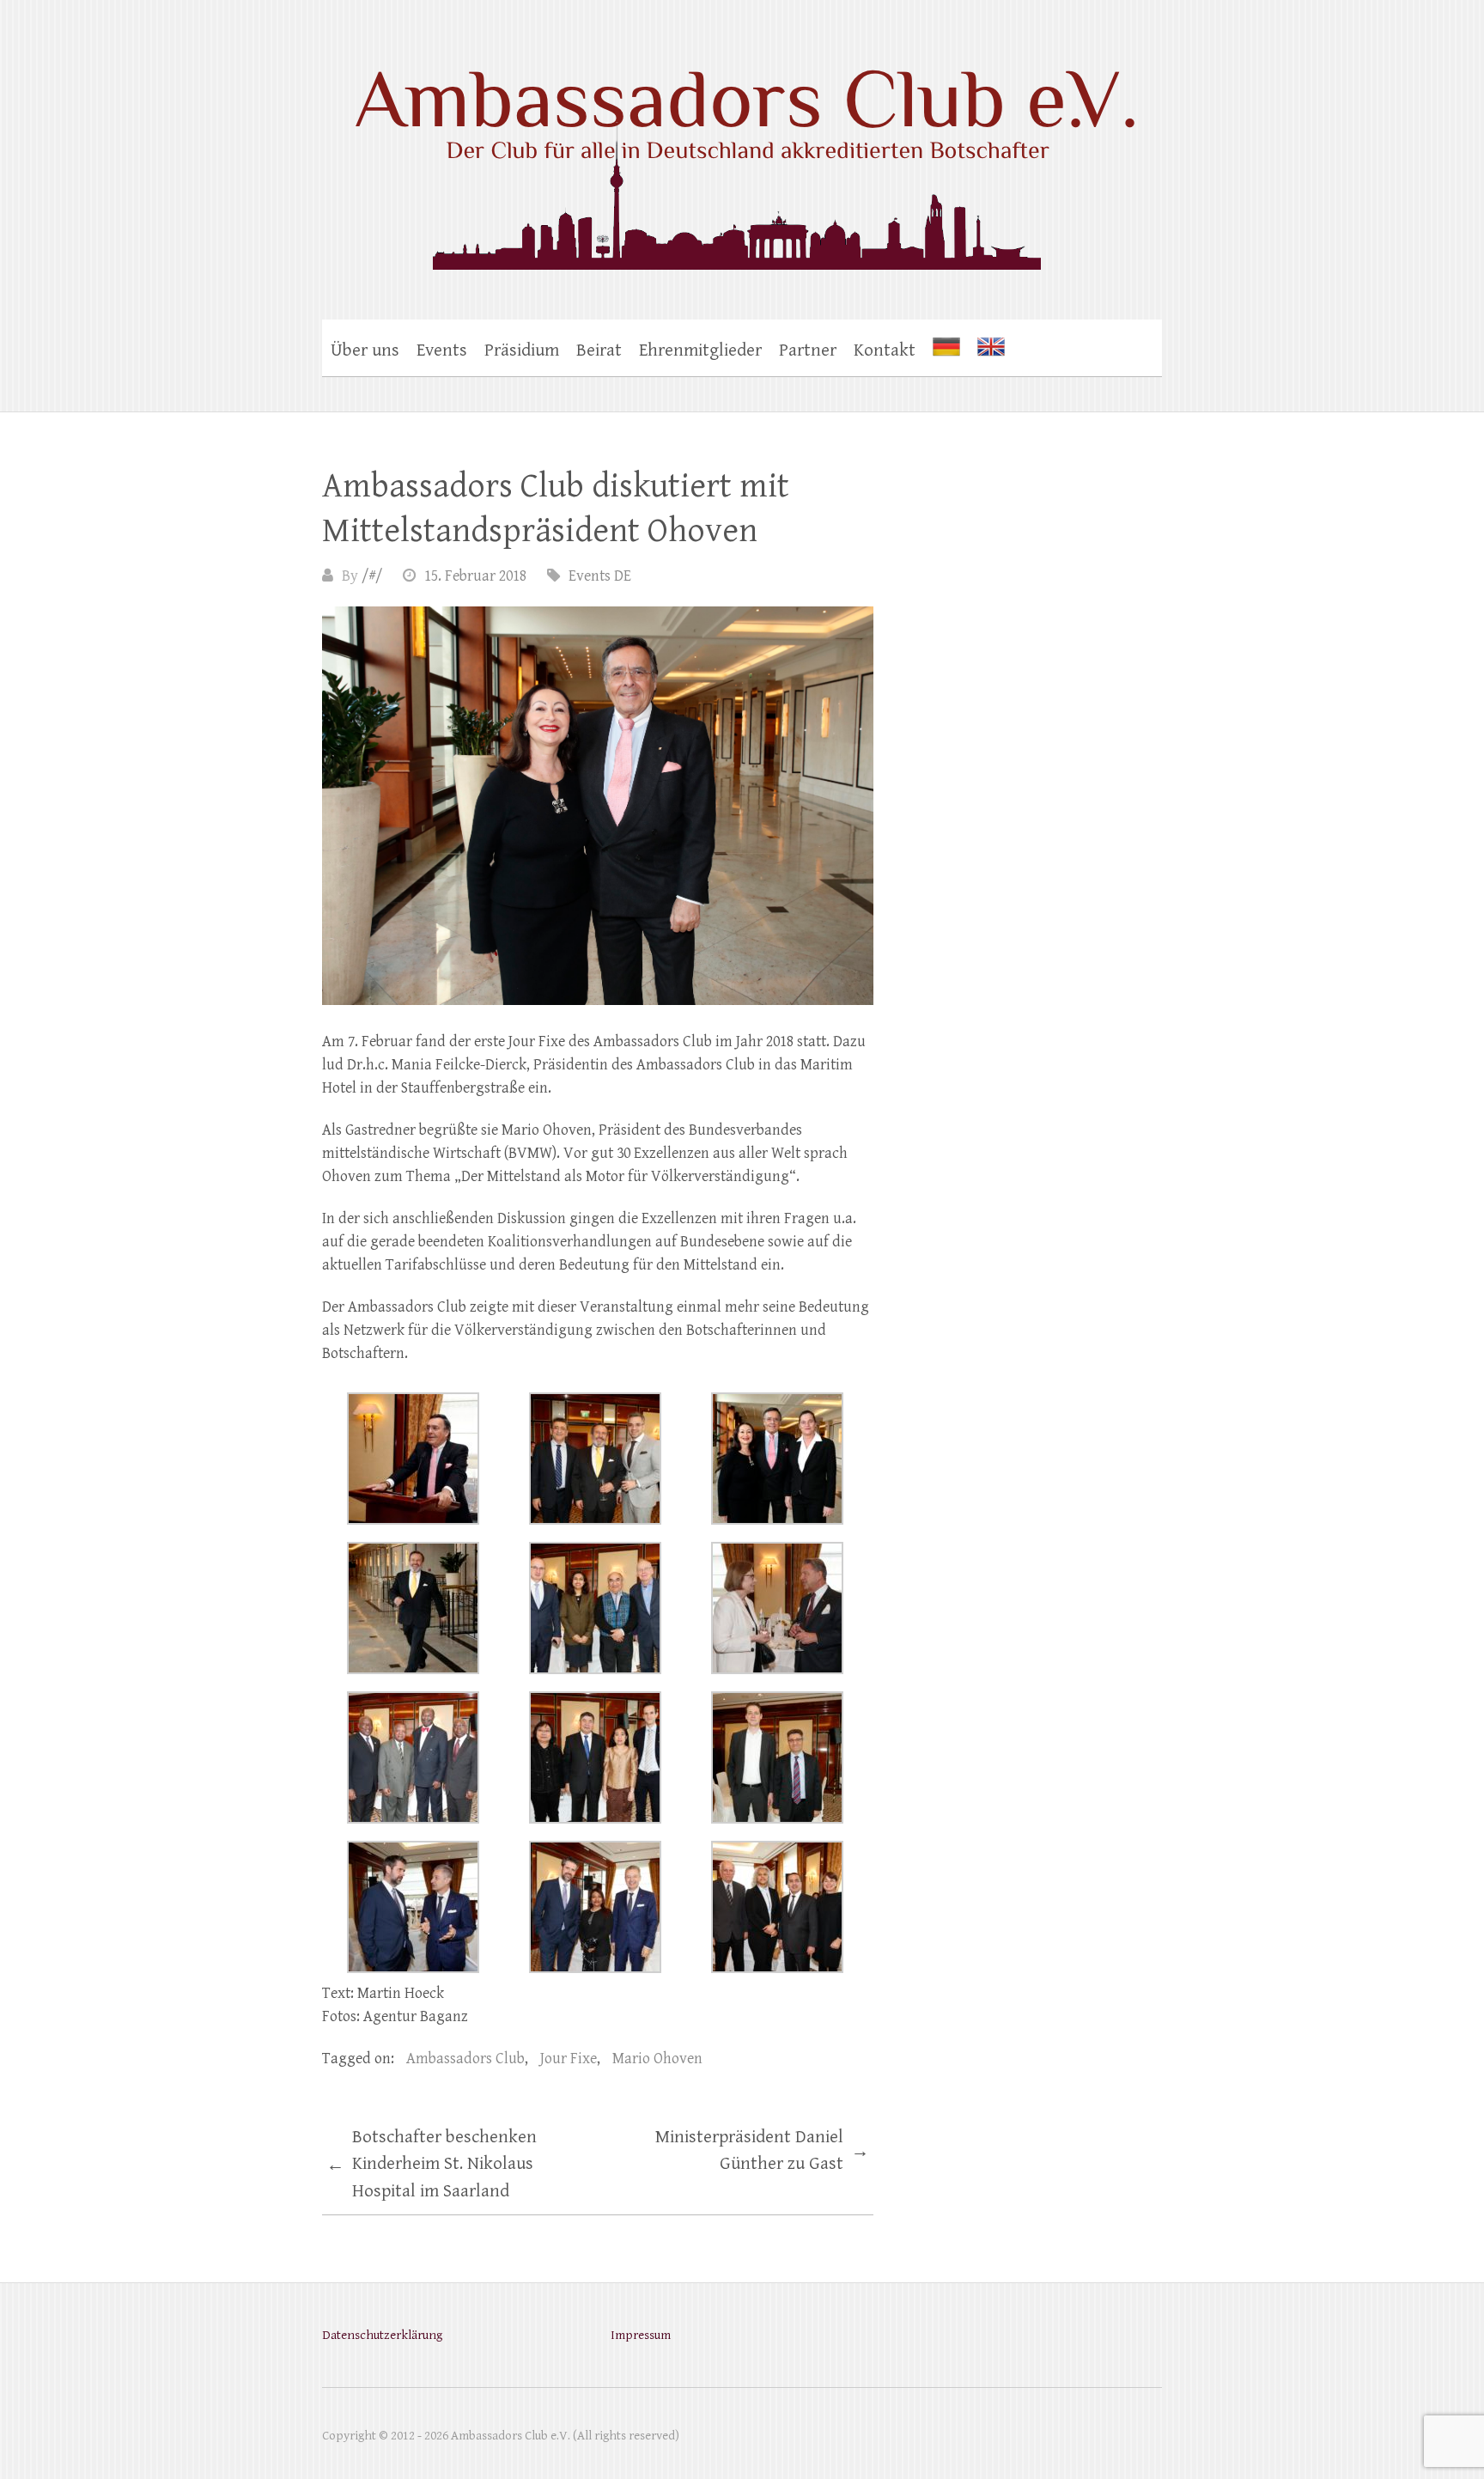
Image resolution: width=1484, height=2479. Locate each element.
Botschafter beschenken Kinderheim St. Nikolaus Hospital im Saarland (432, 2164)
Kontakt (885, 350)
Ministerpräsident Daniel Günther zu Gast (762, 2151)
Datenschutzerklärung (382, 2335)
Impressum (641, 2335)
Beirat (599, 350)
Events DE (600, 576)
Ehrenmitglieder (700, 350)
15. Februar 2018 (475, 576)
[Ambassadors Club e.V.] (742, 151)
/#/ (372, 576)
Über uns (365, 350)
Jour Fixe (569, 2059)
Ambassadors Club (465, 2059)
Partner (808, 350)
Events (442, 350)
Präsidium (522, 350)
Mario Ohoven (657, 2059)
